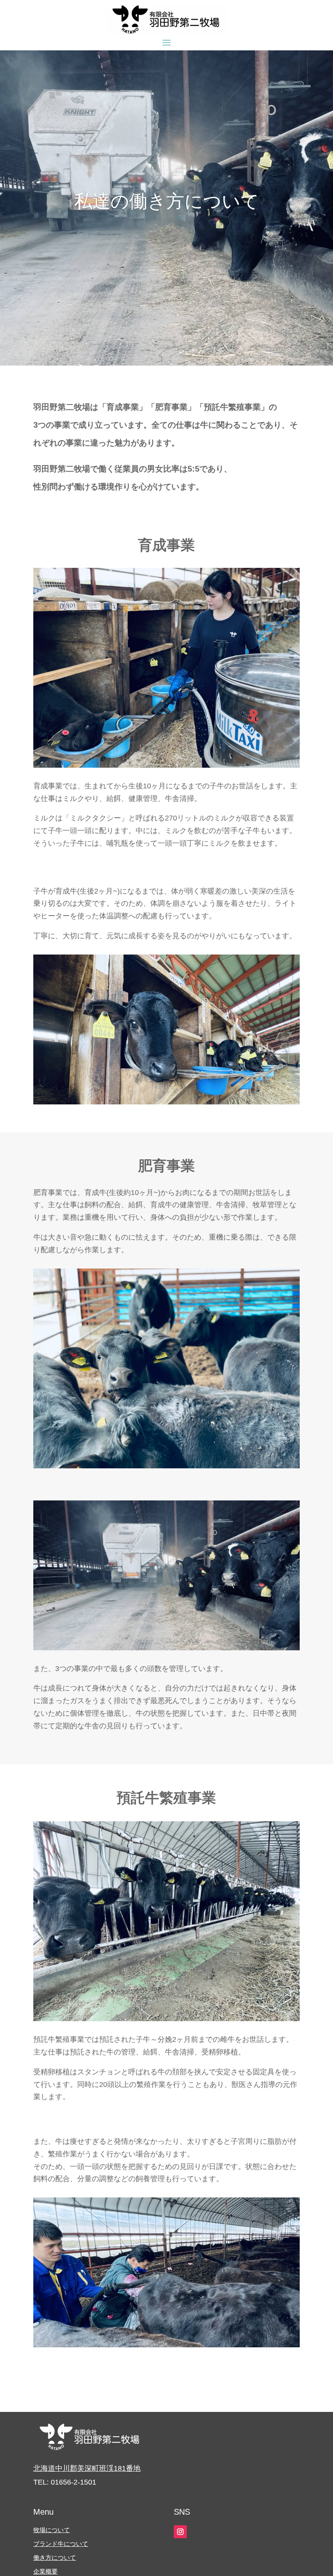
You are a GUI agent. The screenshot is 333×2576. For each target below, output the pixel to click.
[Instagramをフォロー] (180, 2532)
